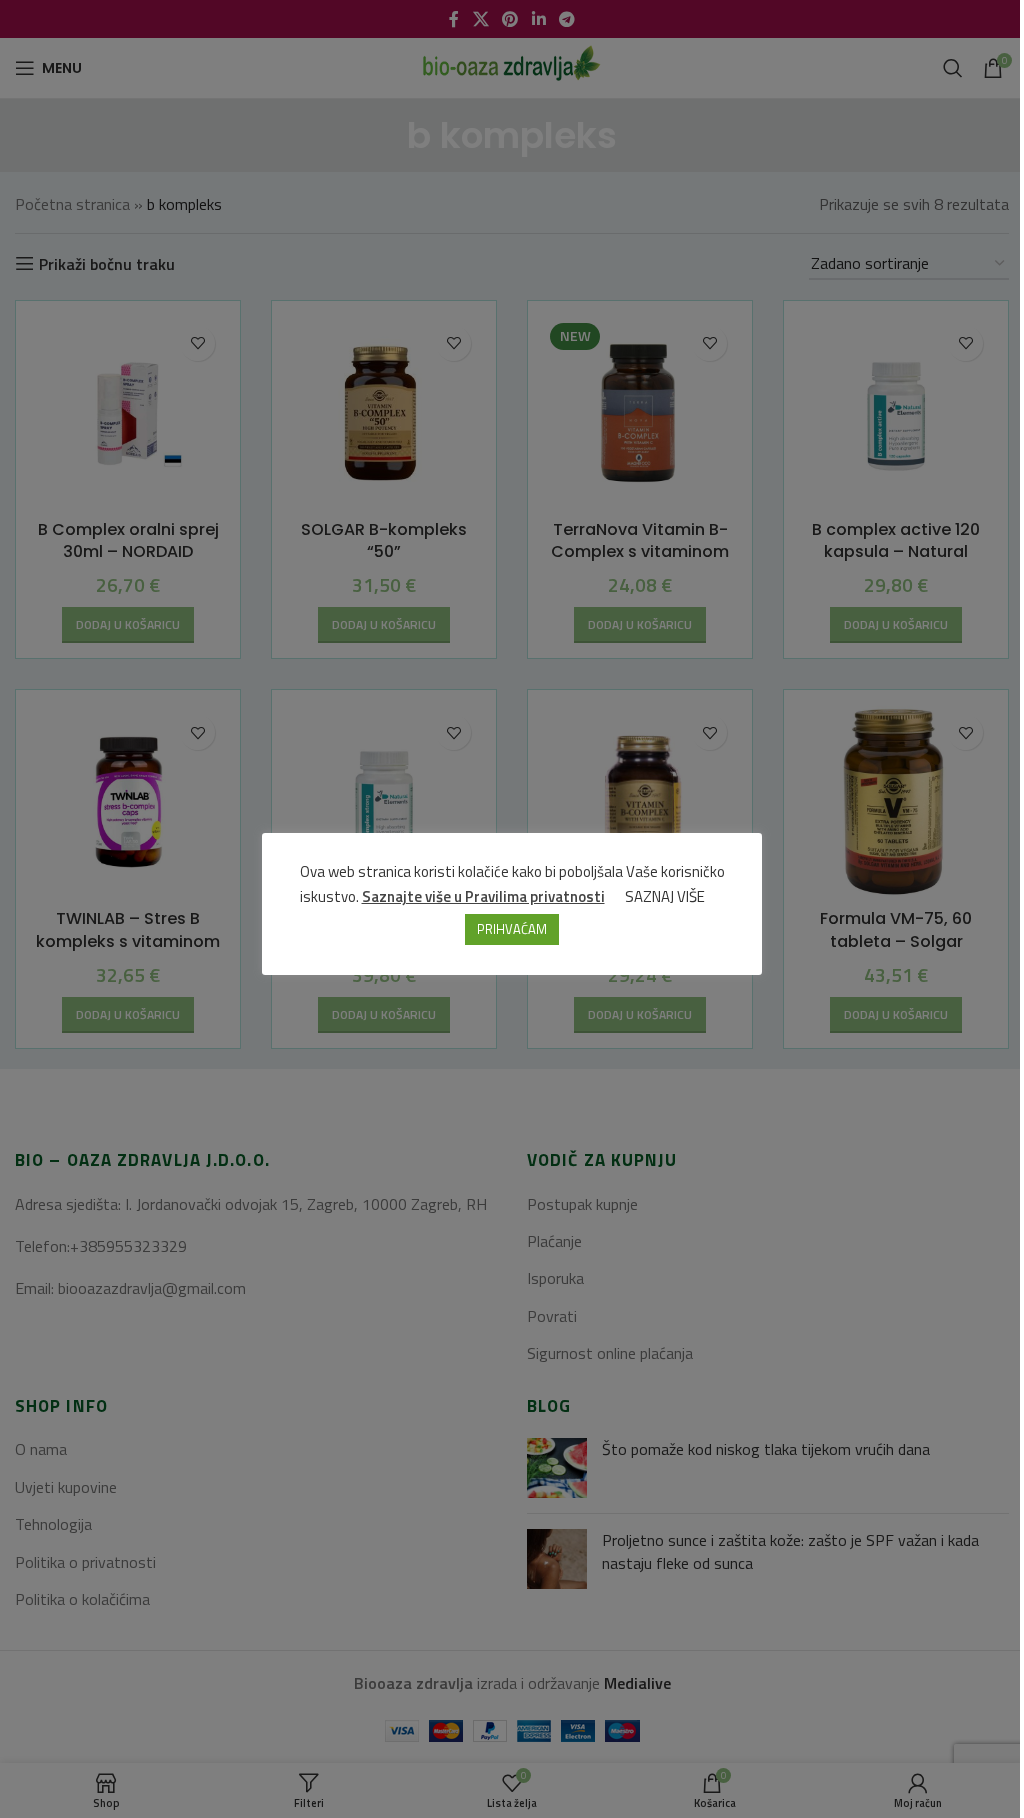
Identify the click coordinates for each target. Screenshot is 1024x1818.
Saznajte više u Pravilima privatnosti (483, 896)
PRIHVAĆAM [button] (512, 929)
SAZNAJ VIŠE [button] (665, 896)
